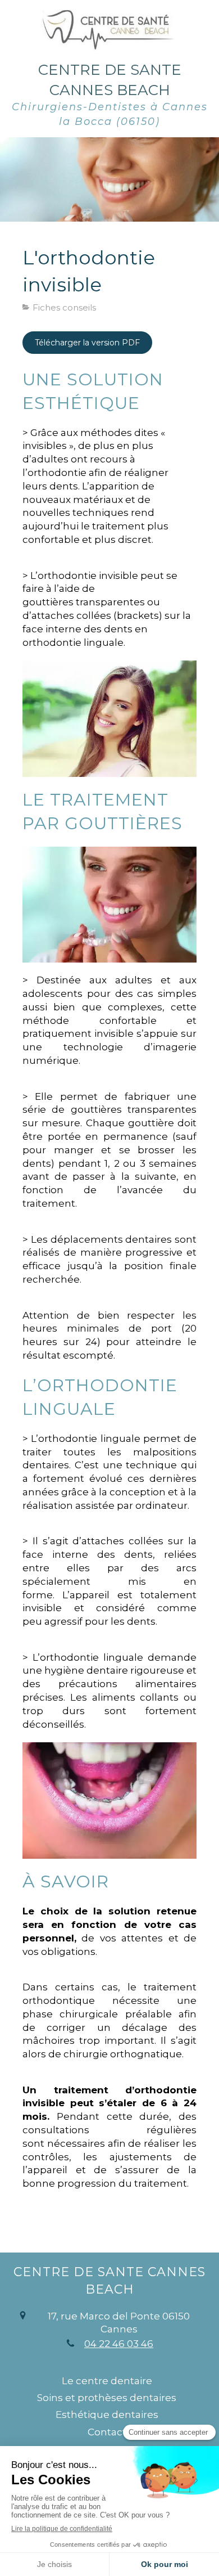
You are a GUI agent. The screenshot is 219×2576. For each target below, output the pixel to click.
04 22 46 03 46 (119, 2344)
